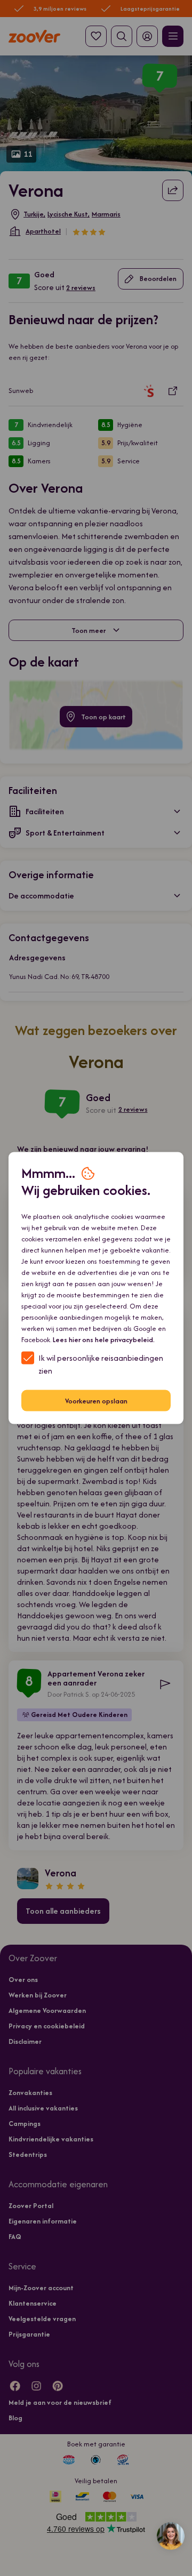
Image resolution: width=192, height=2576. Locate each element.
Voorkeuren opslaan (96, 1401)
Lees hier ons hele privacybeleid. (104, 1340)
